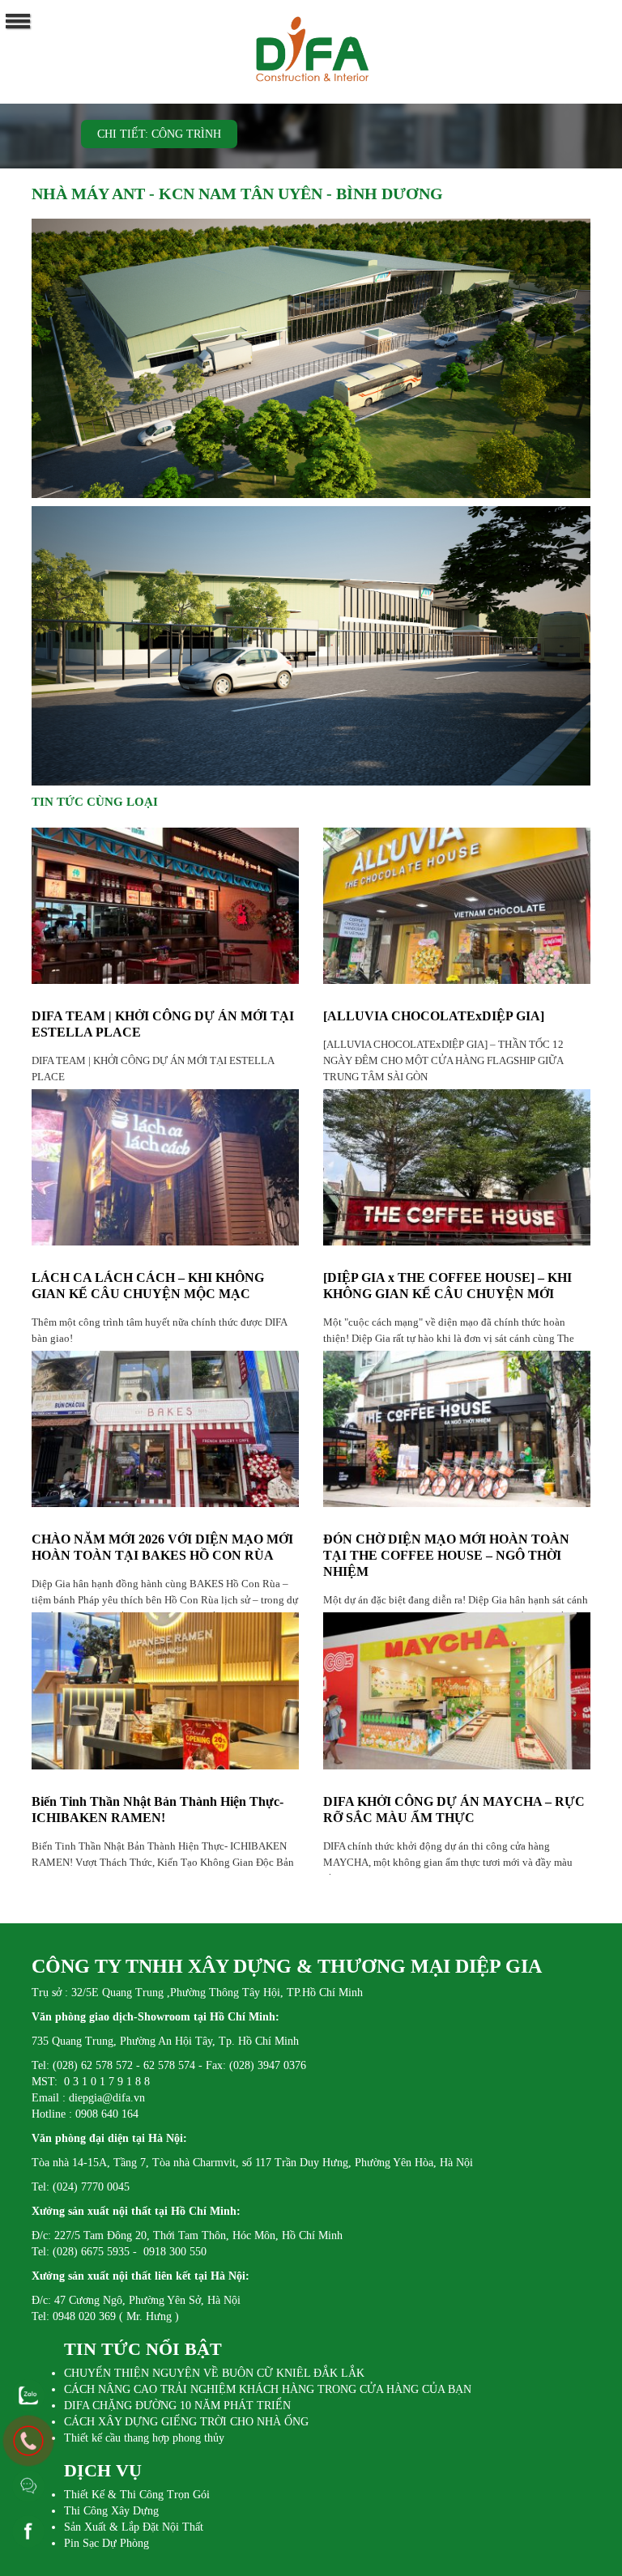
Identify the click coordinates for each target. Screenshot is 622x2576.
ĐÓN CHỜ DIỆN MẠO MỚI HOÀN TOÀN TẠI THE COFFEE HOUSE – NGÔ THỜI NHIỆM (446, 1555)
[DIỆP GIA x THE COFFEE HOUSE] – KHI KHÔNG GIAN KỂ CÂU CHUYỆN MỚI (447, 1286)
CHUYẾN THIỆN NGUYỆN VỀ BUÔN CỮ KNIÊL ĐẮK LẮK (214, 2373)
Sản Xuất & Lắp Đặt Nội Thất (134, 2527)
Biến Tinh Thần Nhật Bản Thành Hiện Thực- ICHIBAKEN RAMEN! (158, 1810)
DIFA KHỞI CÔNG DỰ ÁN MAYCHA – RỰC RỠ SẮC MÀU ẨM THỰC (454, 1810)
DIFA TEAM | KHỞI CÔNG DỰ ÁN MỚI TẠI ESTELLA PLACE (163, 1024)
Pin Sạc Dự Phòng (107, 2543)
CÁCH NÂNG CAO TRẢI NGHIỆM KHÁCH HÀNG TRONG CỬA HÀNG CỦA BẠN (268, 2389)
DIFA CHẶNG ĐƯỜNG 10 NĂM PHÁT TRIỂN (177, 2406)
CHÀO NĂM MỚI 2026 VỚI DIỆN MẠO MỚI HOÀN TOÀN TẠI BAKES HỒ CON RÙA (162, 1547)
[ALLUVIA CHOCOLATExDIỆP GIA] (434, 1016)
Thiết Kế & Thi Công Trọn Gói (137, 2495)
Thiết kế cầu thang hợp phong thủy (144, 2438)
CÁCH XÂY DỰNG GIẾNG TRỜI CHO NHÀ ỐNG (186, 2422)
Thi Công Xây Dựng (111, 2511)
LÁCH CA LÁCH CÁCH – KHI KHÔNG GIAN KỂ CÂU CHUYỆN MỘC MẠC (148, 1286)
